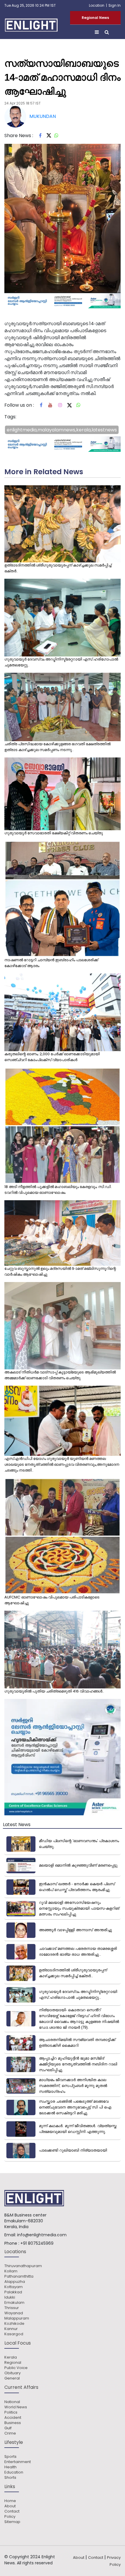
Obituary (12, 2373)
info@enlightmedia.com (42, 2235)
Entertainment (18, 2462)
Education (14, 2472)
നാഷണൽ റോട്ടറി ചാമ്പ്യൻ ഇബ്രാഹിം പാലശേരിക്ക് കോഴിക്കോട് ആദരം (51, 963)
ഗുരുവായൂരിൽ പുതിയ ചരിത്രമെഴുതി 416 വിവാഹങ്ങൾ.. (54, 1691)
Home (10, 2501)
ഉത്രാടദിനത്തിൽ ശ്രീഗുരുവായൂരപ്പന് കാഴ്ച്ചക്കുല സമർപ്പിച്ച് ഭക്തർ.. (58, 568)
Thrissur (12, 2308)
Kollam (11, 2271)
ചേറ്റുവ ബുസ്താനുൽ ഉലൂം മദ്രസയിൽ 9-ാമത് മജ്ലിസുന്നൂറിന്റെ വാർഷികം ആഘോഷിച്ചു (60, 1271)
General (12, 2378)
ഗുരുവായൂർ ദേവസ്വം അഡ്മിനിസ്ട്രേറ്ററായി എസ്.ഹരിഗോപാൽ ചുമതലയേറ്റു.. (61, 662)
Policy (10, 2517)
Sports (10, 2457)
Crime (10, 2433)
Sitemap (12, 2522)
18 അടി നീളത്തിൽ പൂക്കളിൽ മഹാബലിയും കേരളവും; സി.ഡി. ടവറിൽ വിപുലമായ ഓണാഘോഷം (58, 1190)
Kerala (11, 2357)
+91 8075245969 (37, 2243)
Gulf (8, 2428)
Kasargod (14, 2334)
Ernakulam (14, 2303)
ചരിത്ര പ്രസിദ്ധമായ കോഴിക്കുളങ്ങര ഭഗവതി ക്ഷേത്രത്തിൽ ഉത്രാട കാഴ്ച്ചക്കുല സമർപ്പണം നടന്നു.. (57, 747)
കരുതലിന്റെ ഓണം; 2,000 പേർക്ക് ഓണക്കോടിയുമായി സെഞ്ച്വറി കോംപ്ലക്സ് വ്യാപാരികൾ (52, 1057)
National (12, 2402)
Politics (11, 2412)
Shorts (10, 2478)
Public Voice (16, 2368)
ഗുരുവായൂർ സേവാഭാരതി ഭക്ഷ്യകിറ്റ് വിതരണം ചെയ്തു (54, 833)
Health (10, 2467)
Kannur (11, 2329)
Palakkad (13, 2292)
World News (16, 2407)
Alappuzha (15, 2282)
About (10, 2506)
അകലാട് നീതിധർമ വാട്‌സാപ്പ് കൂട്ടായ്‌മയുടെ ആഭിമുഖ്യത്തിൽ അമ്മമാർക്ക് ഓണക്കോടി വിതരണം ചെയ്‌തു (60, 1375)
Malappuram (17, 2318)
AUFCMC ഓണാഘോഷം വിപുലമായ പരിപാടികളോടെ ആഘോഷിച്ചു (52, 1600)
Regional (13, 2363)
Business (13, 2423)
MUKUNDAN (43, 116)
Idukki (10, 2297)
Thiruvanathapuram (23, 2266)
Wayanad (14, 2313)
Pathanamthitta (19, 2276)
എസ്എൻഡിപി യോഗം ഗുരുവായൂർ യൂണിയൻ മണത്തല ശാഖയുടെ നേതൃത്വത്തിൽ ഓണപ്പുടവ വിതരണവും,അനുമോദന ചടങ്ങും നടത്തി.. (62, 1464)
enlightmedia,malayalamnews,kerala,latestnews (62, 430)
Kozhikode (14, 2324)
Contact (12, 2511)
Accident (13, 2418)
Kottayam (14, 2287)
